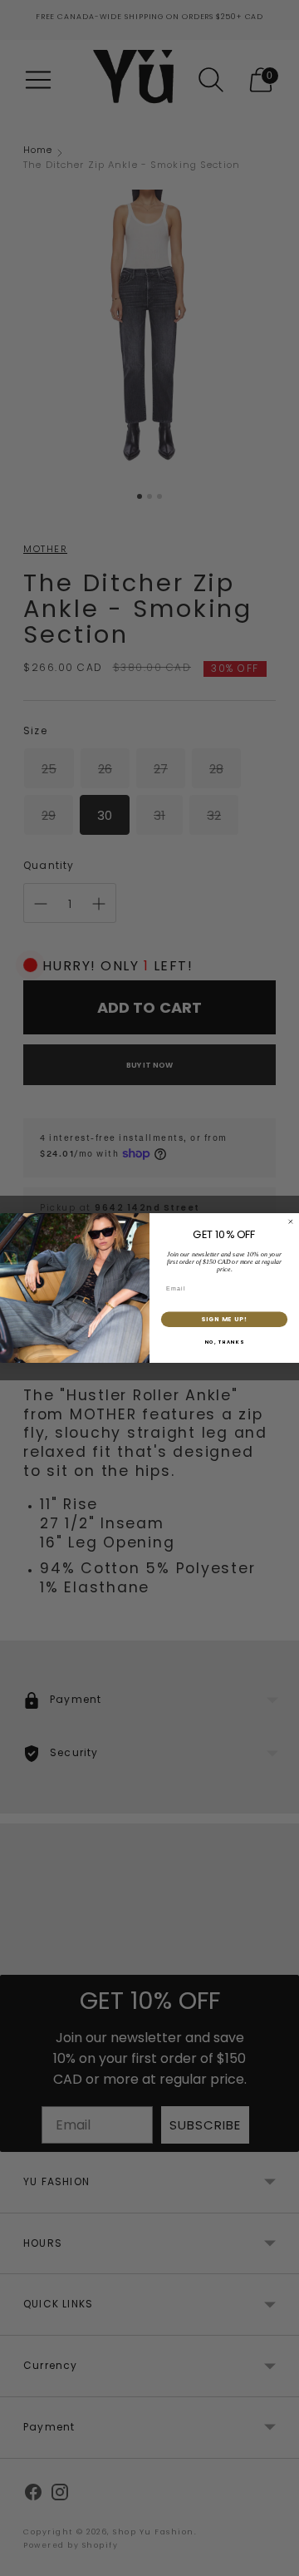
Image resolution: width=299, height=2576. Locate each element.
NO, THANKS (225, 1343)
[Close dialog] (290, 1222)
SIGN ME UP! (224, 1319)
